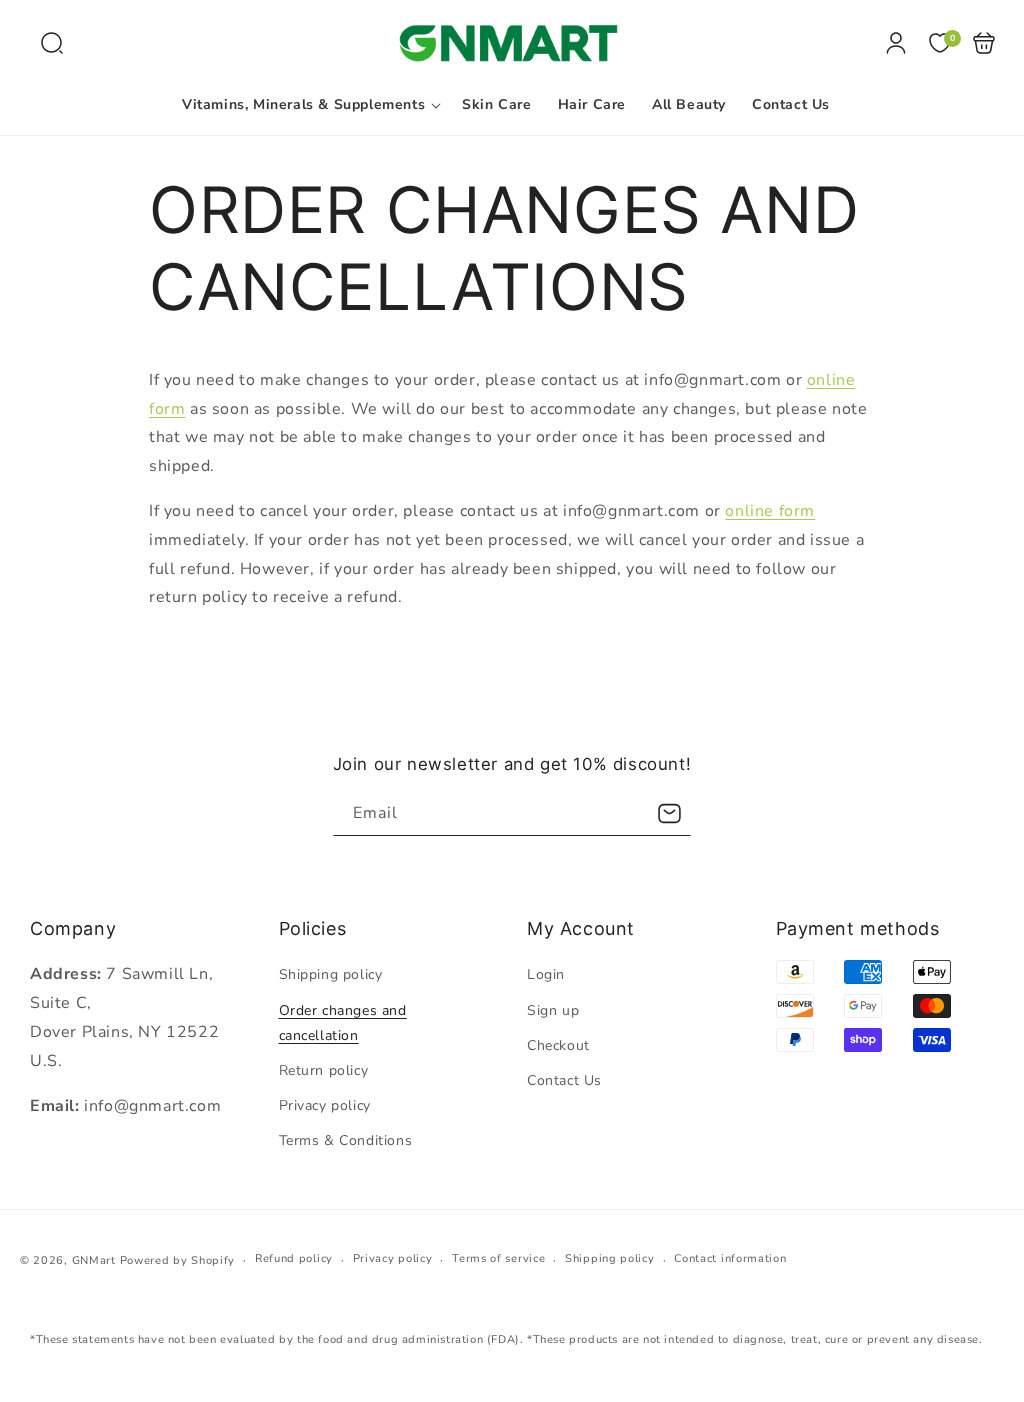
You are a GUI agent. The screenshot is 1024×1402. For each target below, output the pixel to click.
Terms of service (498, 1258)
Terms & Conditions (346, 1140)
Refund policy (294, 1258)
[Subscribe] (669, 813)
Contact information (730, 1258)
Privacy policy (325, 1105)
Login (546, 974)
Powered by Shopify (178, 1260)
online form (770, 511)
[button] (52, 43)
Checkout (558, 1045)
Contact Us (564, 1080)
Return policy (324, 1070)
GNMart (94, 1260)
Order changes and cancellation (343, 1023)
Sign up (553, 1010)
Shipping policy (331, 974)
